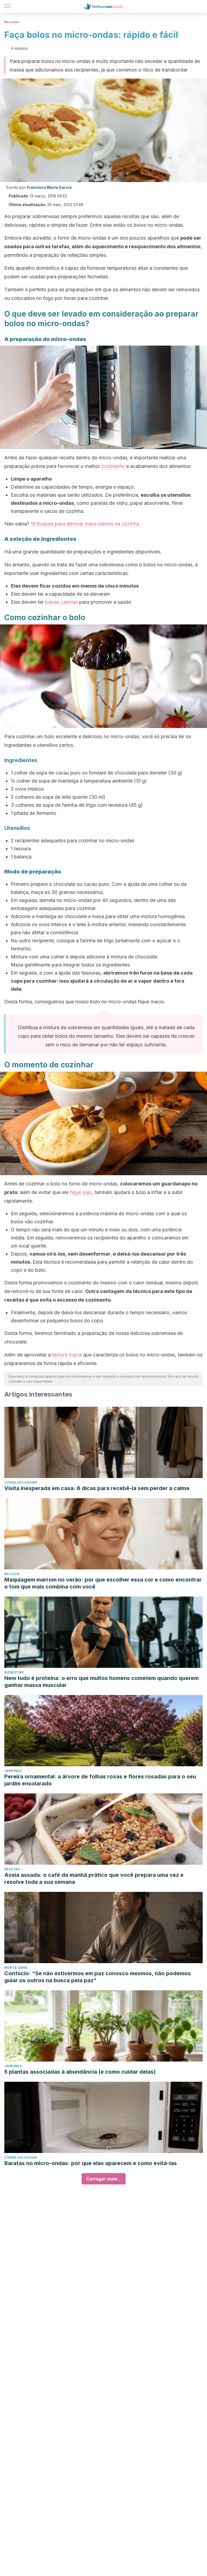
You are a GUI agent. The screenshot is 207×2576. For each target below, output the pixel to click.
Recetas (12, 1869)
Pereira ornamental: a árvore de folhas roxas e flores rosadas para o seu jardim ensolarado (100, 1780)
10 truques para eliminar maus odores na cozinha (85, 524)
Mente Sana (16, 1968)
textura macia (67, 1355)
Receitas (12, 22)
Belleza (12, 1574)
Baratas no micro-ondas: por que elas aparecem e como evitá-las (91, 2163)
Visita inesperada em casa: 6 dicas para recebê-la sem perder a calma (97, 1488)
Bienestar (14, 1672)
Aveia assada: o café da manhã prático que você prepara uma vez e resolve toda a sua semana (94, 1878)
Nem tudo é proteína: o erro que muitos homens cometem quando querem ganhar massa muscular (101, 1682)
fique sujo (81, 1192)
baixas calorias (61, 602)
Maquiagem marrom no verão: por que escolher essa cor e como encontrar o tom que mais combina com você (103, 1583)
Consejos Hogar (20, 1482)
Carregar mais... (104, 2179)
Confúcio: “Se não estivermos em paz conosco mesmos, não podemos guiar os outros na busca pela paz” (98, 1977)
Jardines (13, 1771)
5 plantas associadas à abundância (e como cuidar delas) (80, 2072)
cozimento (114, 466)
